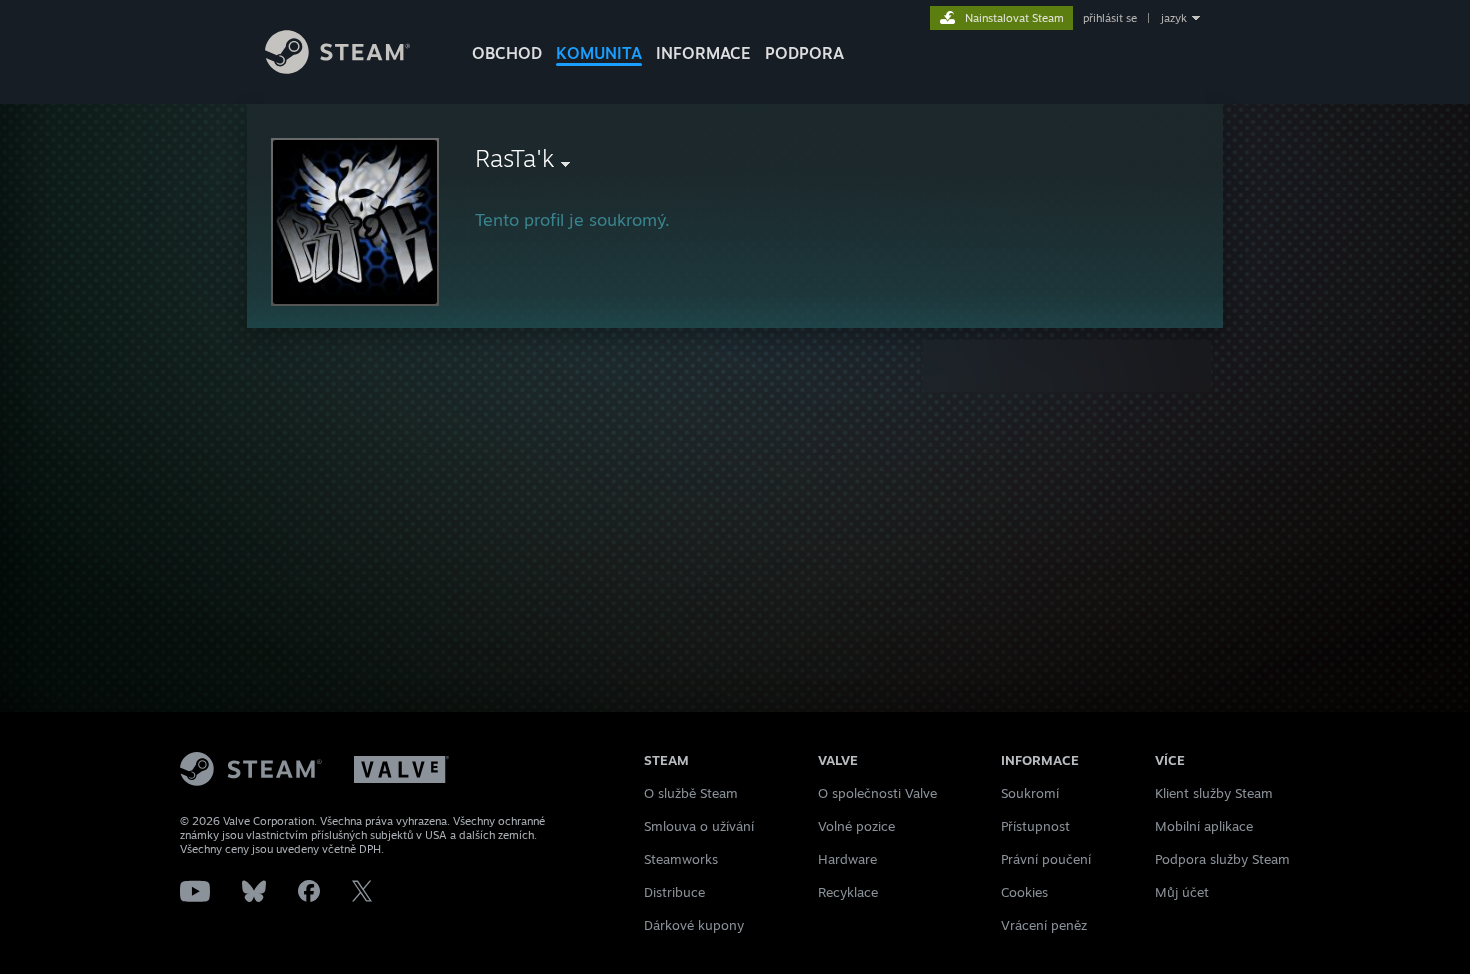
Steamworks (681, 859)
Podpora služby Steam (1222, 859)
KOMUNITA (599, 53)
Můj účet (1182, 892)
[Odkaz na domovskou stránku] (337, 68)
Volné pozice (856, 826)
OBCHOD (507, 53)
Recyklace (848, 892)
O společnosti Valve (877, 793)
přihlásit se (1110, 18)
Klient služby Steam (1214, 793)
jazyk (1174, 18)
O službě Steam (691, 793)
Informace (703, 53)
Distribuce (674, 892)
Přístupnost (1035, 826)
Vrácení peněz (1044, 925)
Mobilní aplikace (1204, 826)
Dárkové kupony (694, 925)
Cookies (1024, 892)
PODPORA (804, 53)
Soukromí (1030, 793)
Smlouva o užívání (699, 826)
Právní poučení (1046, 859)
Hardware (847, 859)
